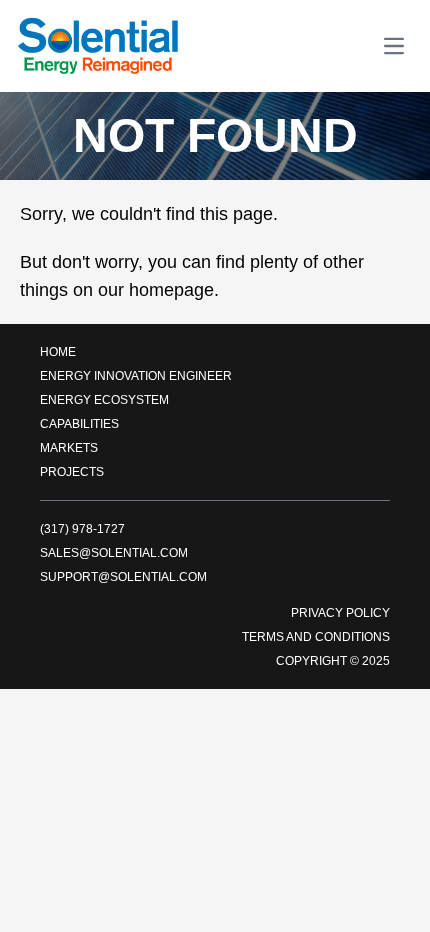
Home (58, 352)
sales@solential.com (114, 553)
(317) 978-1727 (82, 529)
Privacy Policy (340, 613)
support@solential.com (123, 577)
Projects (72, 472)
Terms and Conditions (316, 637)
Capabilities (79, 424)
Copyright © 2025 (333, 661)
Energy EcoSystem (104, 400)
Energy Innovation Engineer (136, 376)
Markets (69, 448)
